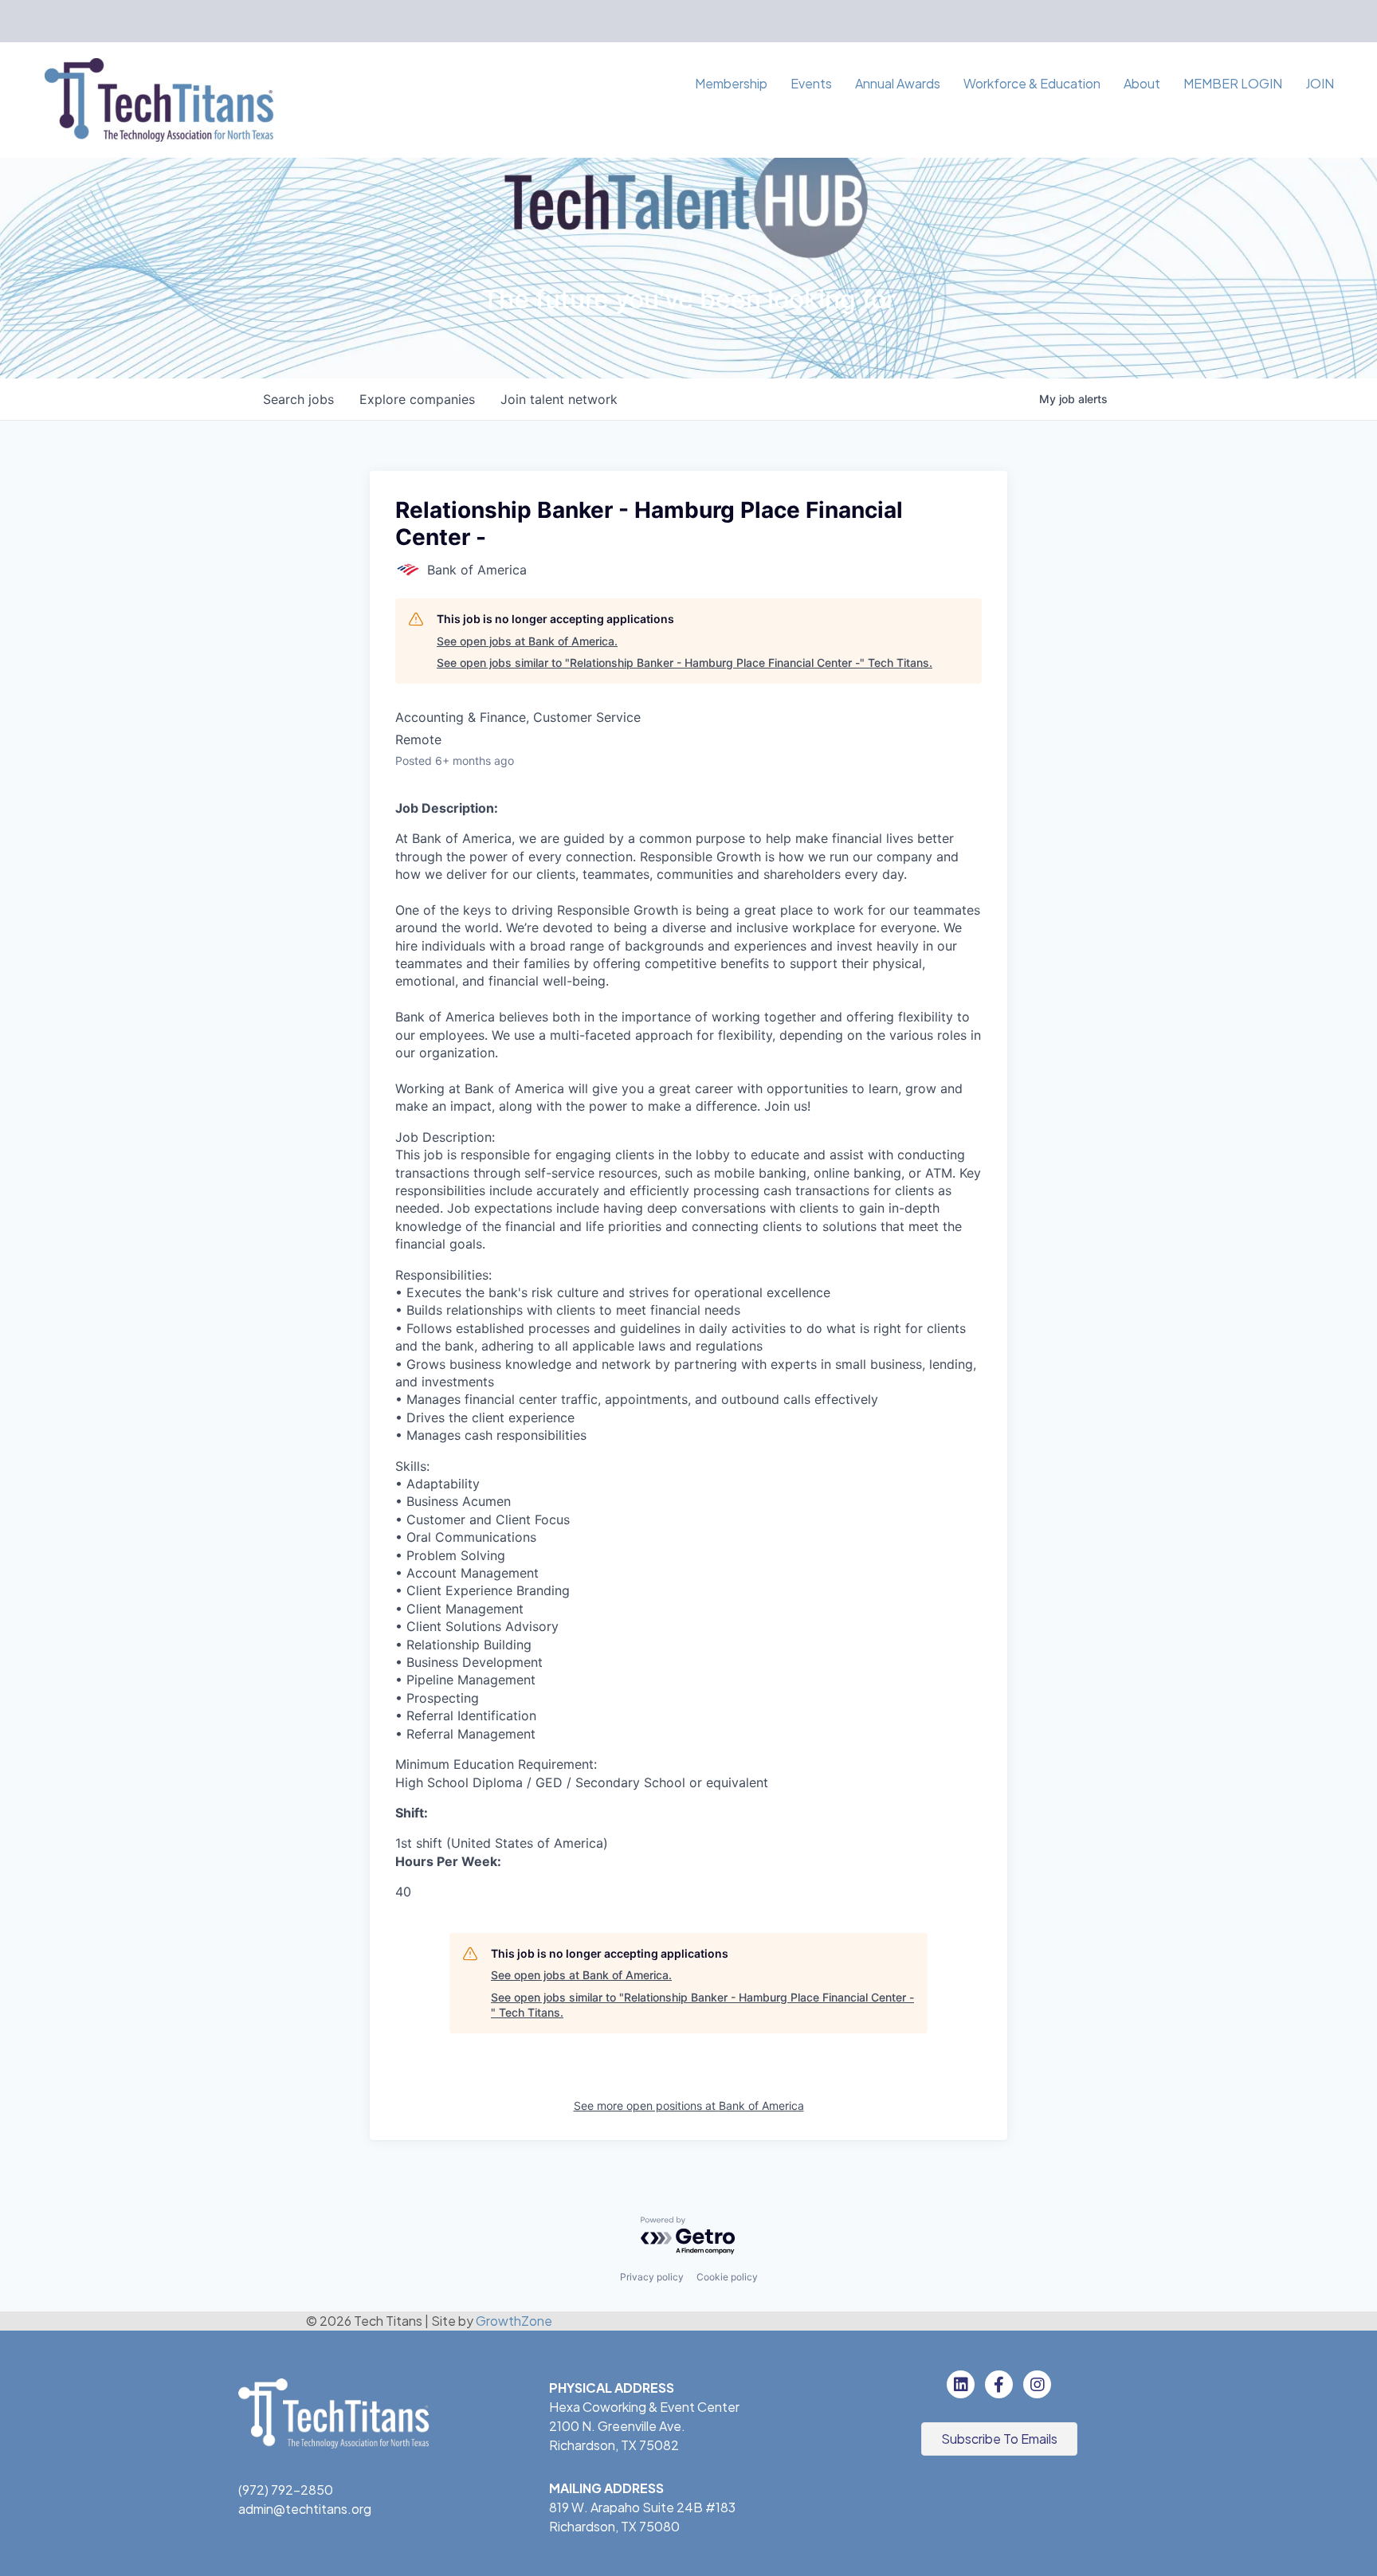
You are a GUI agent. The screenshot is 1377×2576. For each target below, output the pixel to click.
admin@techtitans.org (305, 2509)
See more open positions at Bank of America (689, 2105)
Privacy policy (652, 2277)
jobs (298, 399)
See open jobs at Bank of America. (527, 641)
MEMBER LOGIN (1233, 83)
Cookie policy (727, 2277)
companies (417, 399)
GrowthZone (514, 2321)
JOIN (1320, 83)
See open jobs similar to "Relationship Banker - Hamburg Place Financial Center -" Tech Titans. (685, 663)
